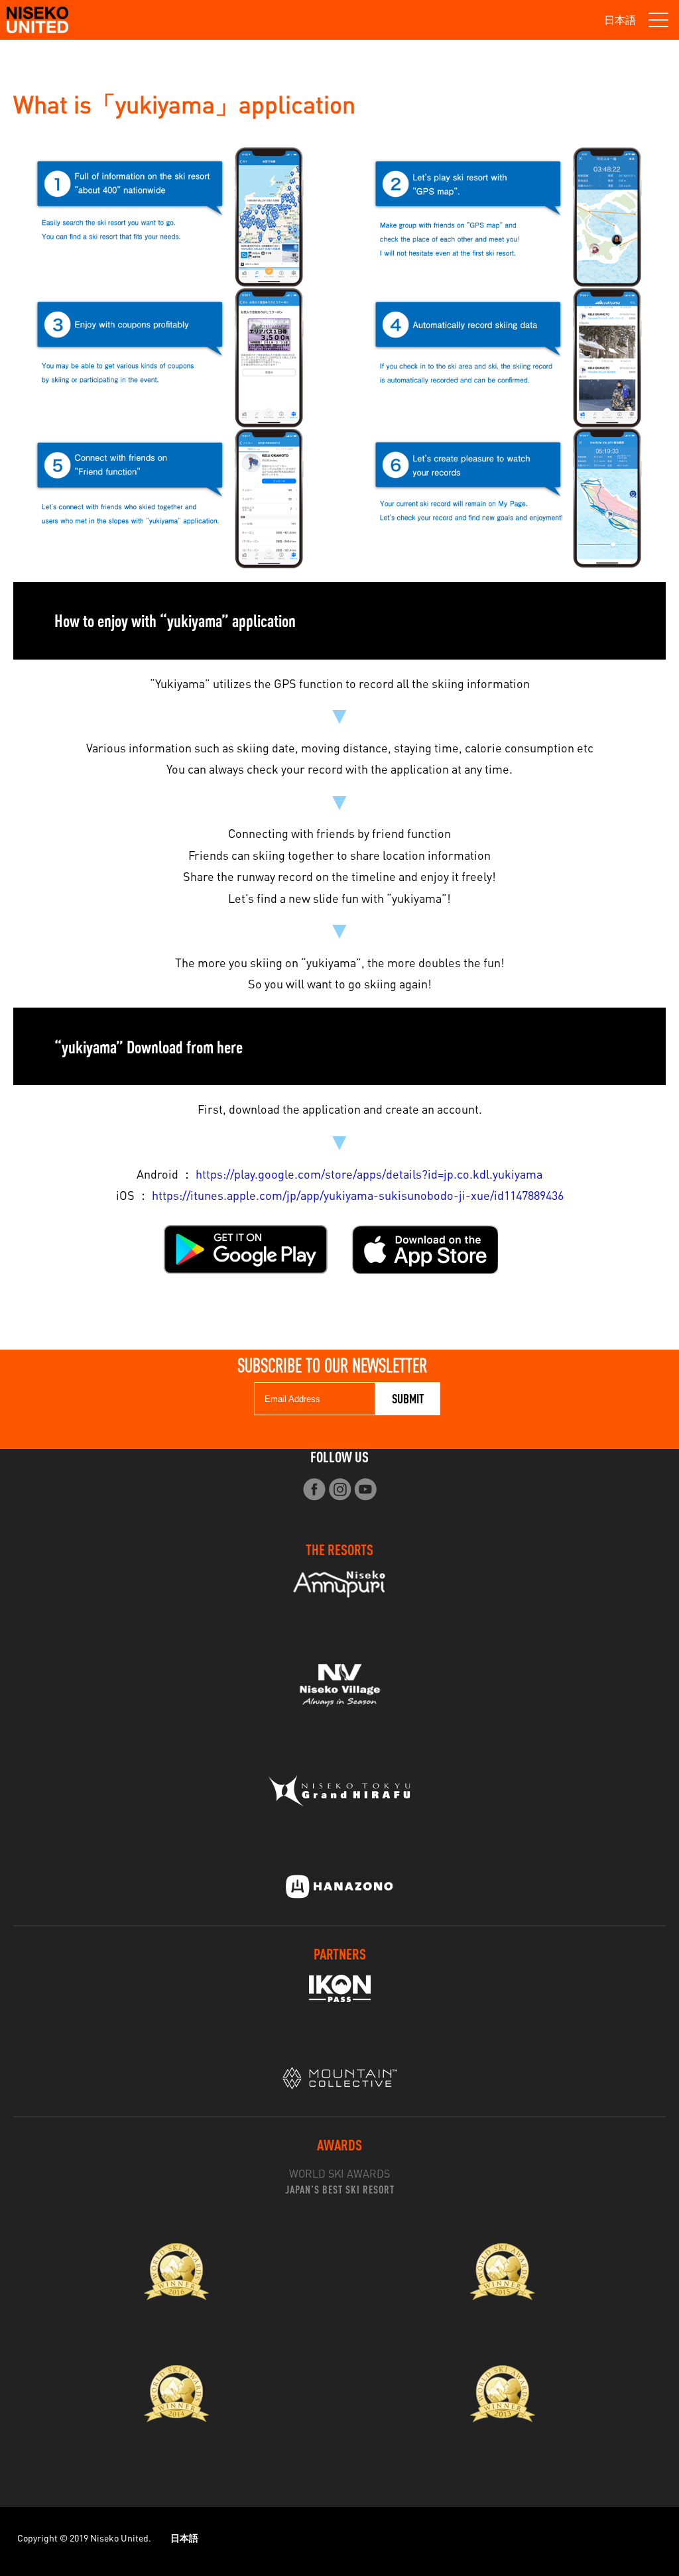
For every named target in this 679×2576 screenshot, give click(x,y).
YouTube (366, 1489)
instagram (340, 1489)
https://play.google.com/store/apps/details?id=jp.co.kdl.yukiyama (369, 1174)
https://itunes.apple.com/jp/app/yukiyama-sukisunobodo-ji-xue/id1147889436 (358, 1195)
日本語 (620, 20)
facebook (314, 1489)
